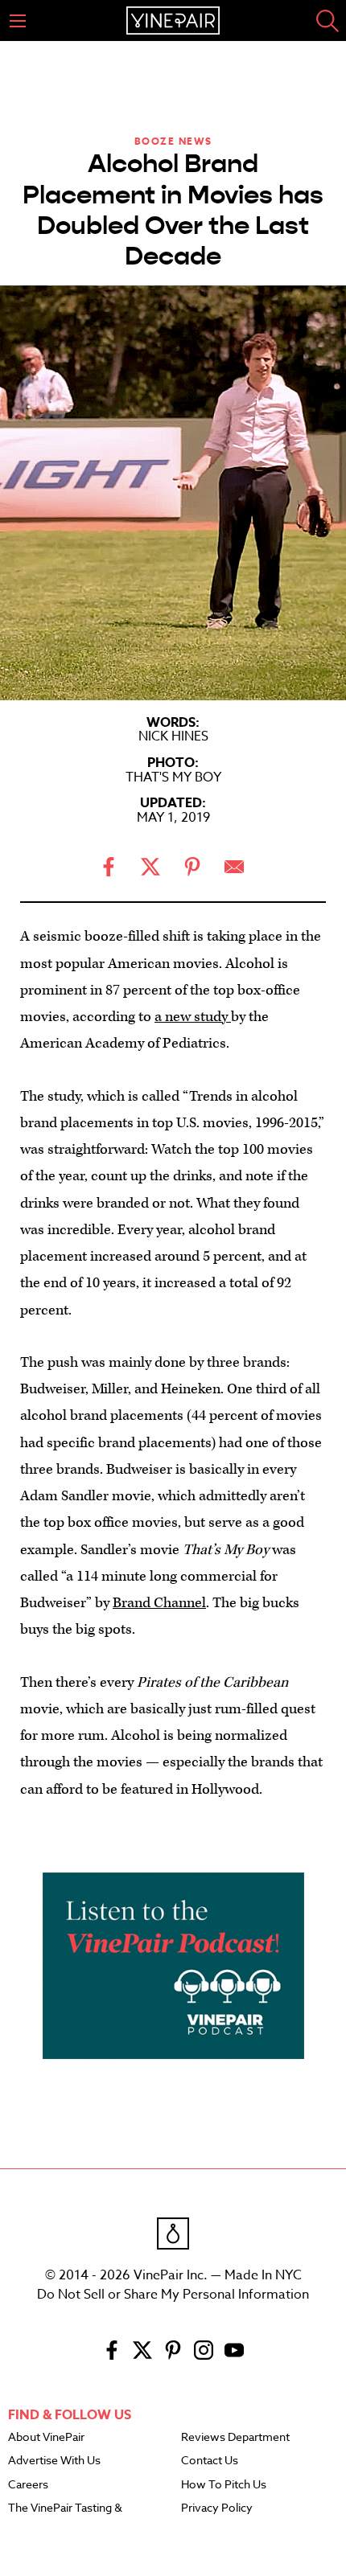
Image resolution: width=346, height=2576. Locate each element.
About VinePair (46, 2438)
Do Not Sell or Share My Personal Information (173, 2295)
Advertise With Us (54, 2461)
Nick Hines (173, 736)
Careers (28, 2485)
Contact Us (210, 2461)
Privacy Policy (217, 2508)
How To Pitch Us (224, 2485)
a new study (193, 1017)
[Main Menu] (18, 21)
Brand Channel (159, 1603)
